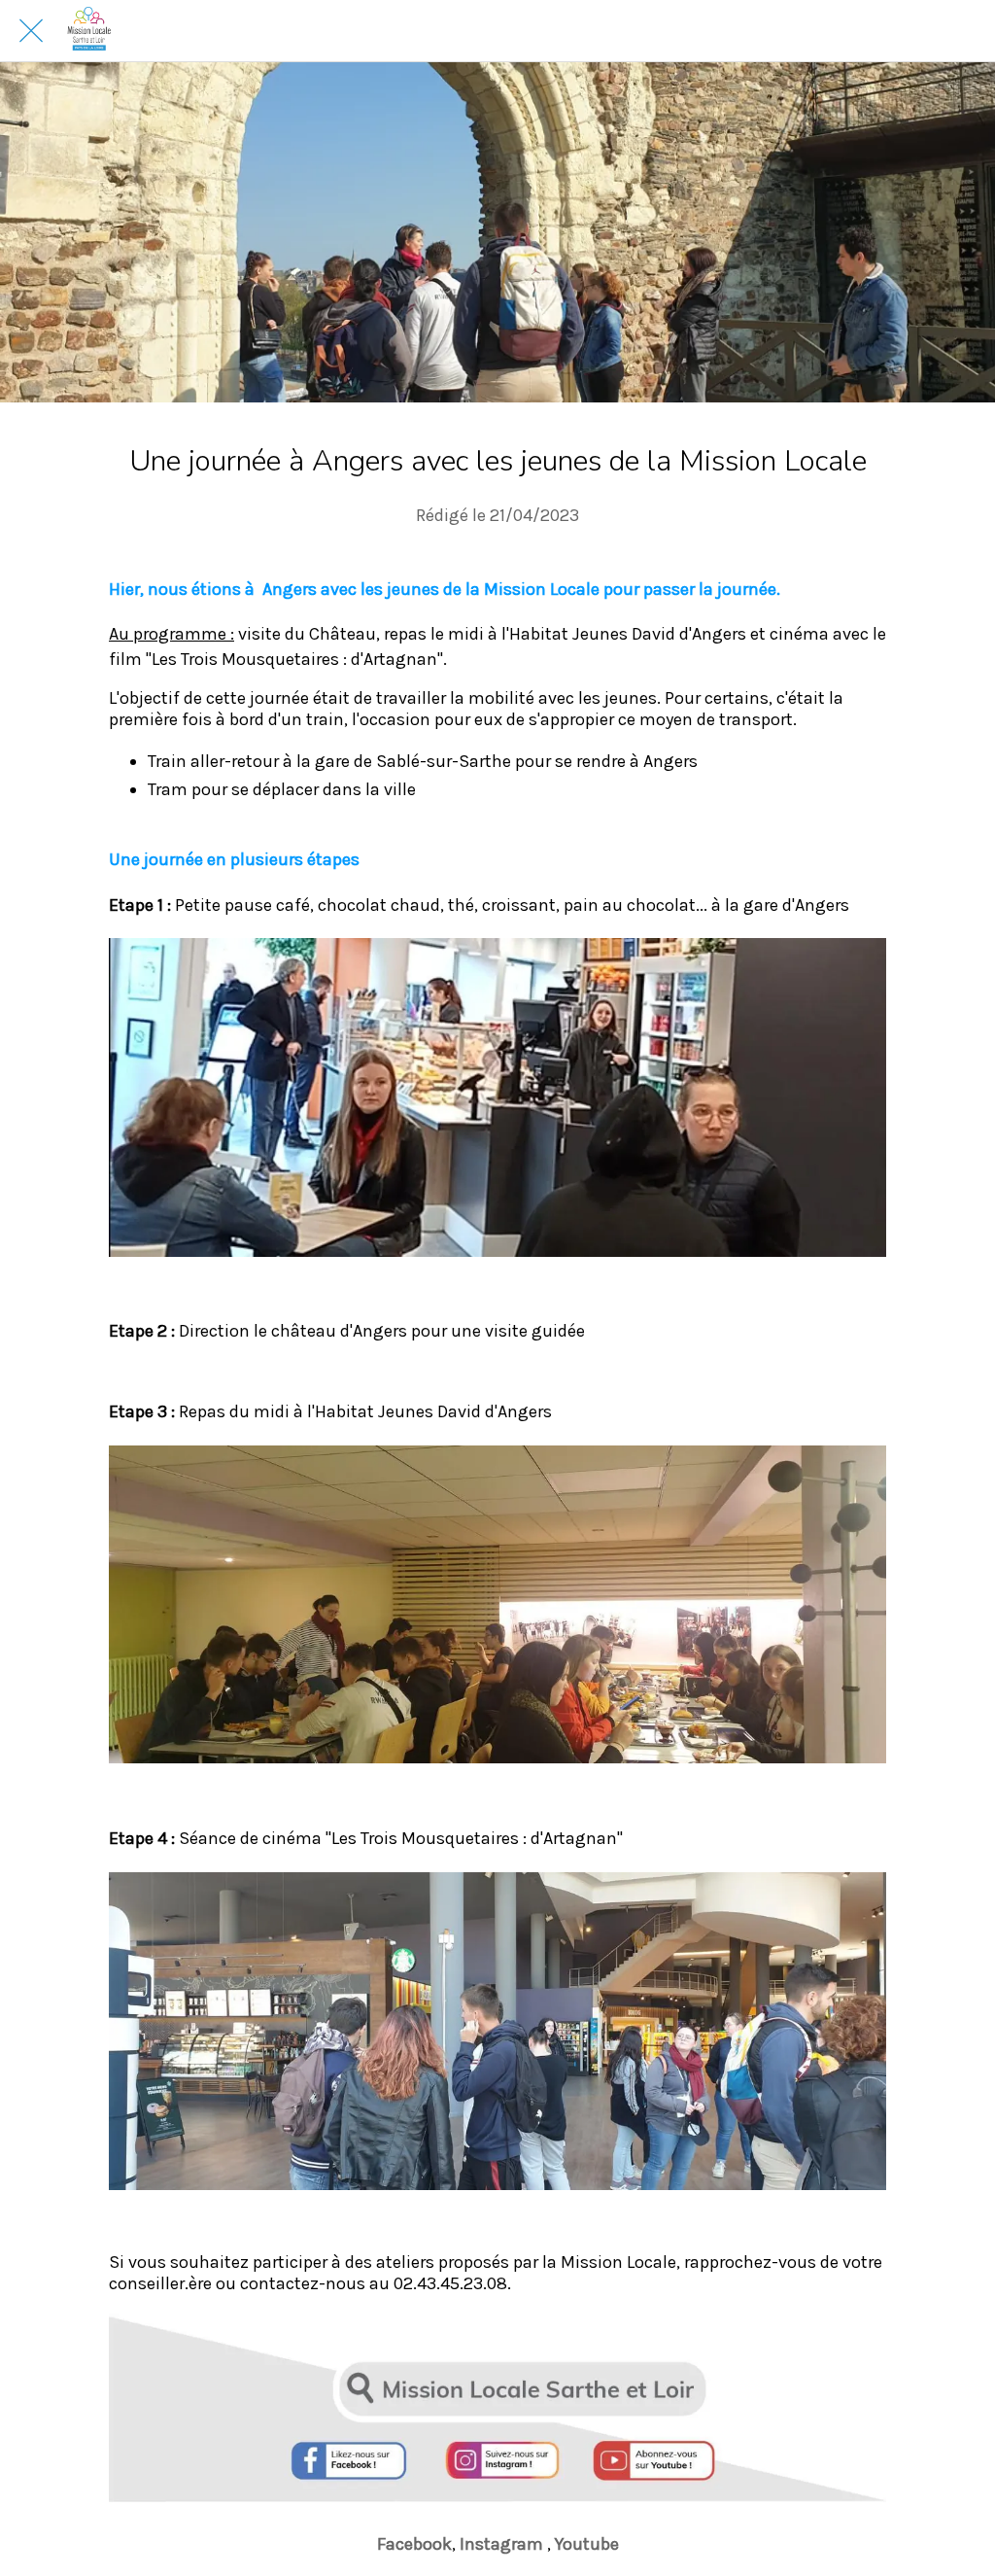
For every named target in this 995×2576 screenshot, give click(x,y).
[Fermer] (31, 31)
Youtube (587, 2544)
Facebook (414, 2544)
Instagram (503, 2544)
